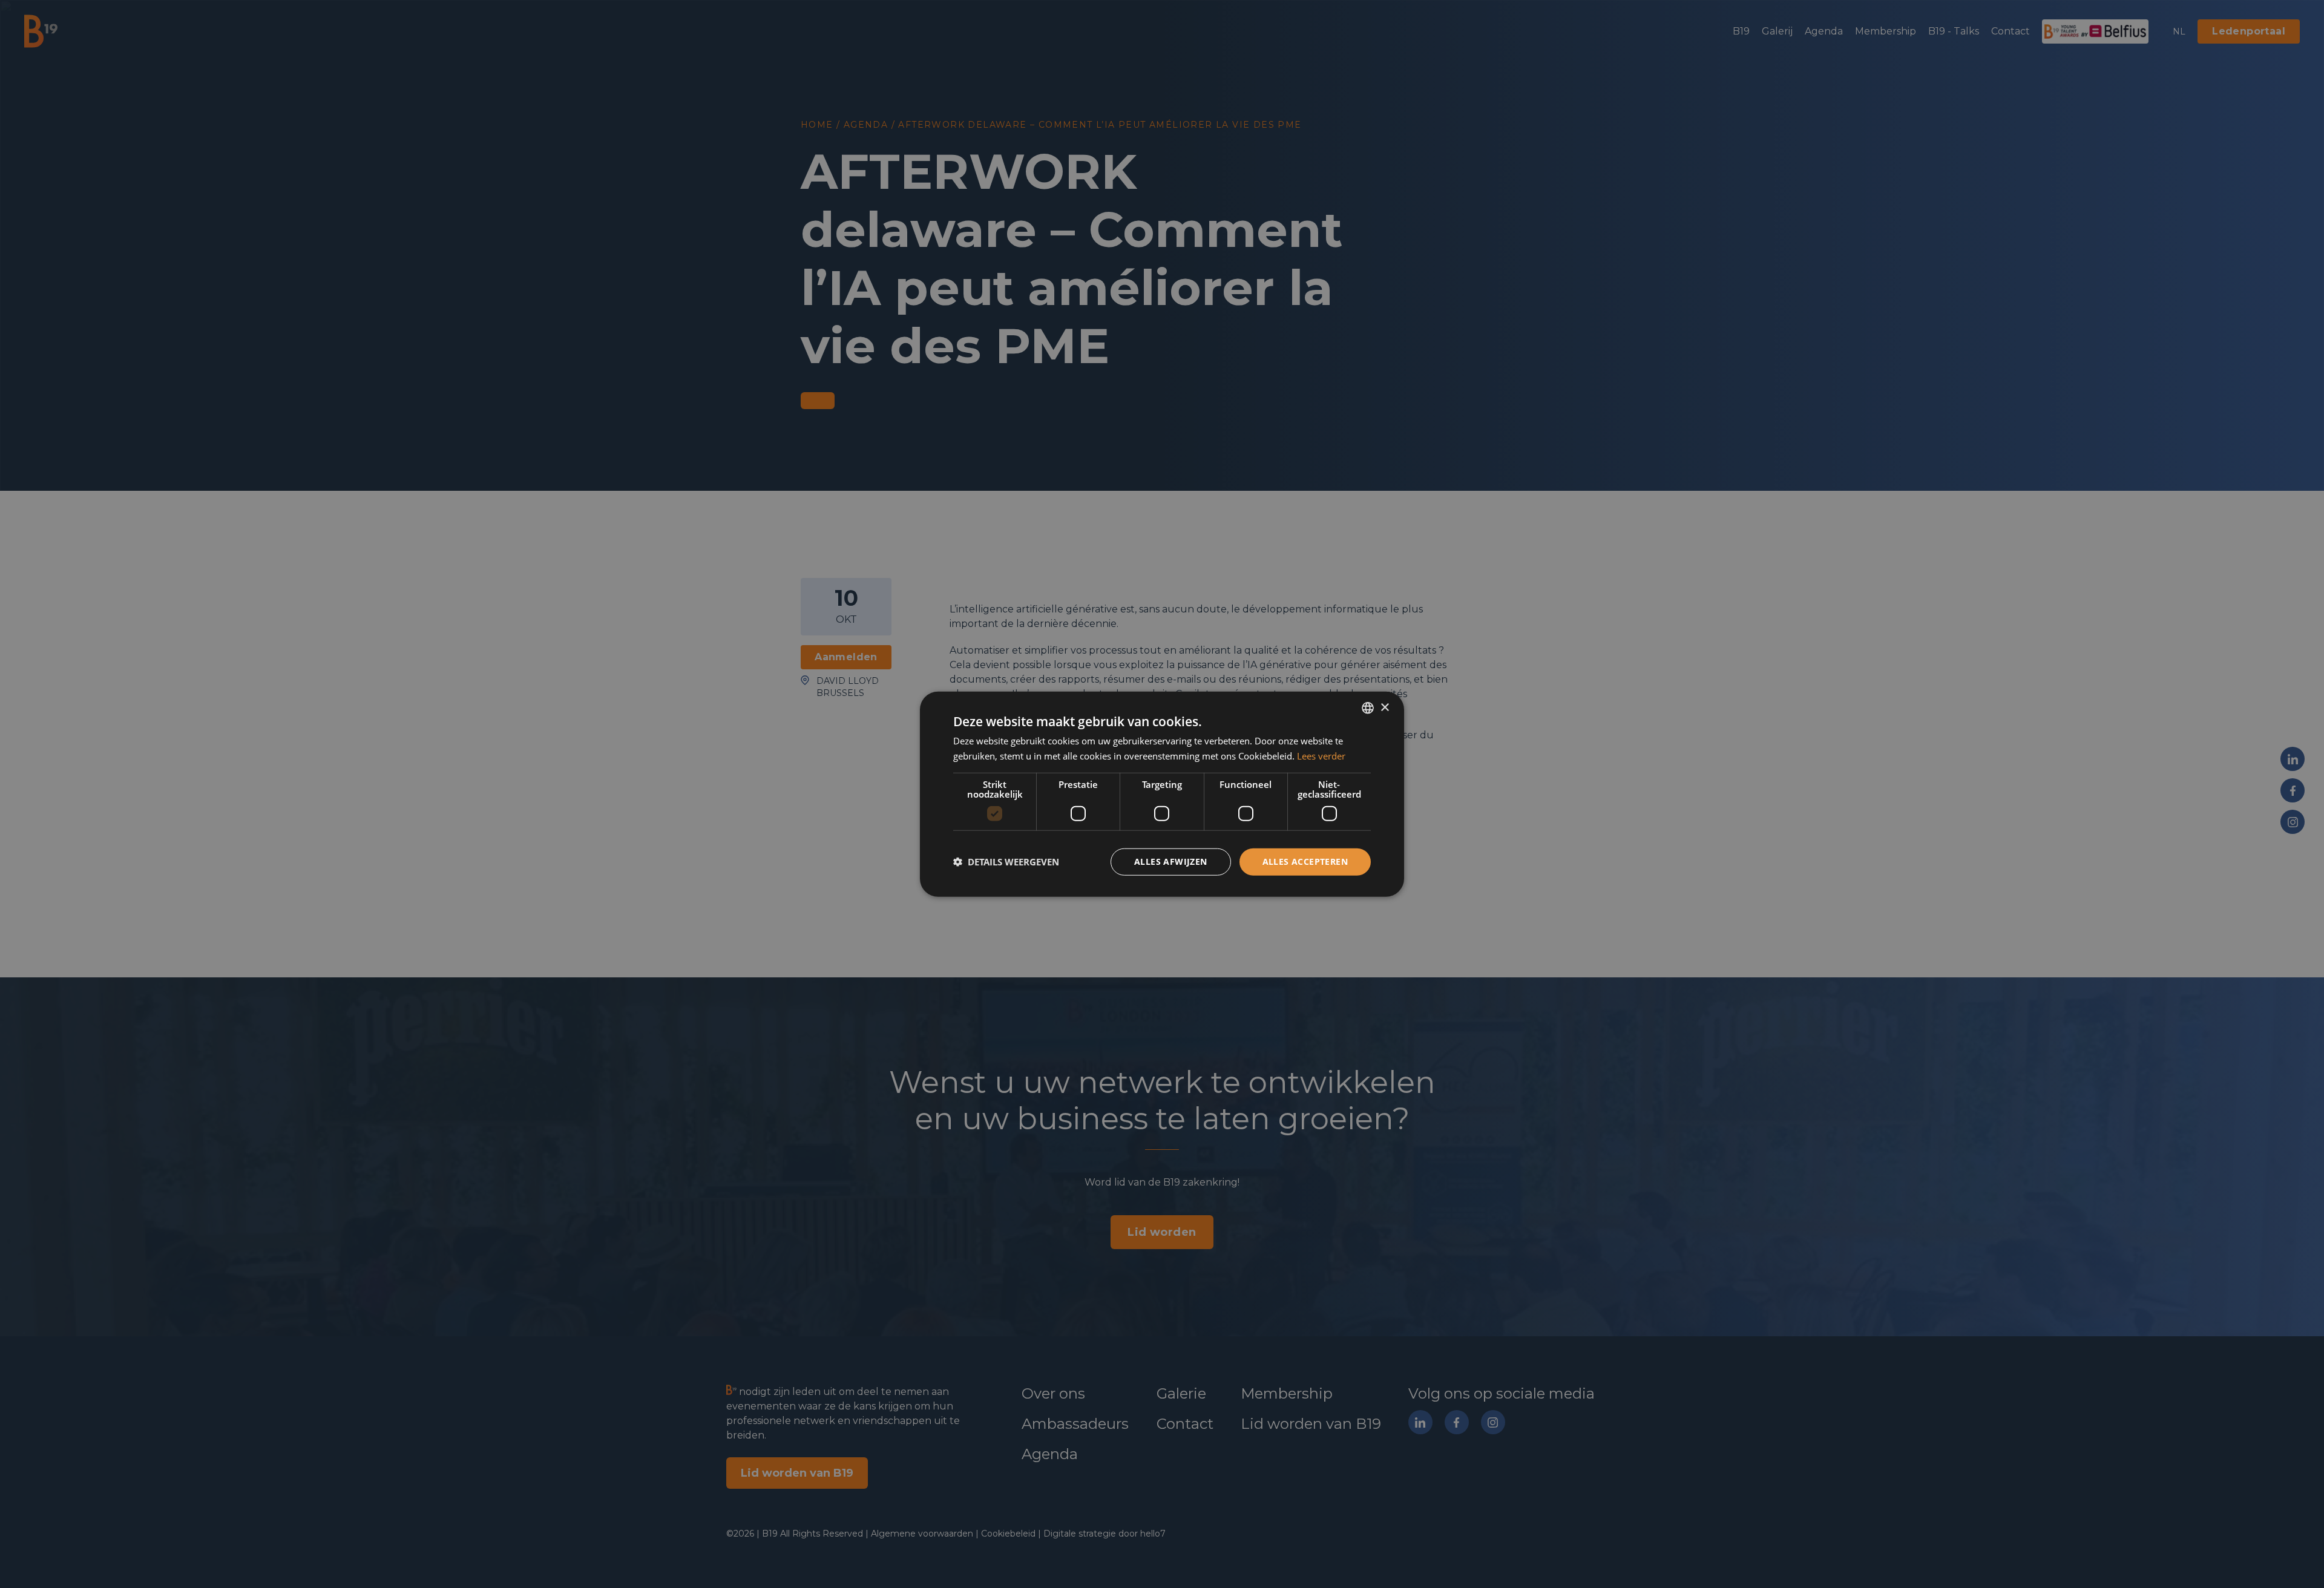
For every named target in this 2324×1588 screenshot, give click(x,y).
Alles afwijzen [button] (1171, 861)
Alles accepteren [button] (1305, 861)
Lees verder (1321, 756)
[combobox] (1368, 708)
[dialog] (1162, 794)
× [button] (1384, 707)
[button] (1006, 862)
